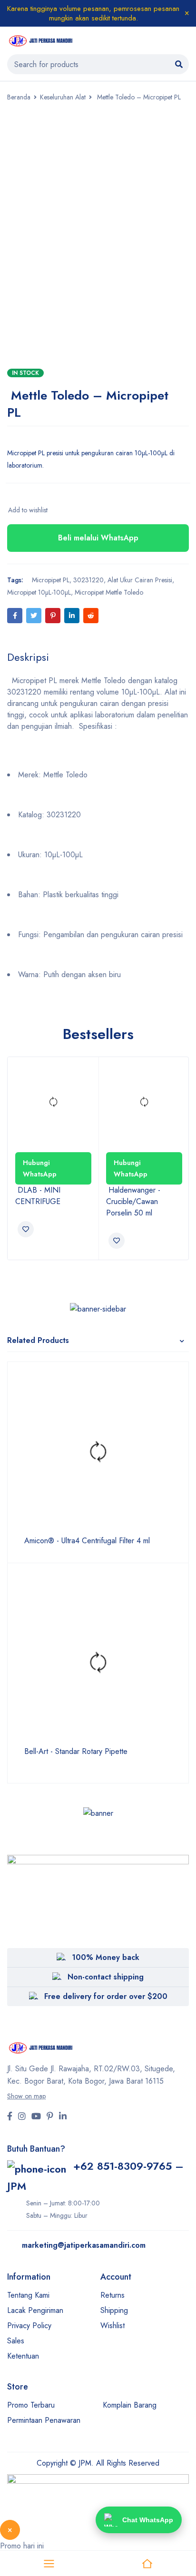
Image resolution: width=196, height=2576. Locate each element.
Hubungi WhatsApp (40, 1168)
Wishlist (113, 2326)
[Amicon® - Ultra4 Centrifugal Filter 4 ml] (98, 1452)
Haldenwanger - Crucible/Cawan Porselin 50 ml (133, 1201)
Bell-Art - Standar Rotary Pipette (75, 1752)
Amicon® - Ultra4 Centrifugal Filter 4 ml (86, 1541)
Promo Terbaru (31, 2405)
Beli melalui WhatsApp (98, 538)
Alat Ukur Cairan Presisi (140, 580)
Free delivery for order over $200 (106, 1996)
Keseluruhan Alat (63, 97)
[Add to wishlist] (27, 510)
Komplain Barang (130, 2405)
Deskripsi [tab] (28, 657)
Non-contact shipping (106, 1977)
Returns (113, 2295)
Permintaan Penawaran (44, 2420)
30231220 (88, 580)
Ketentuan (23, 2356)
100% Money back (106, 1957)
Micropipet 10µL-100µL (39, 592)
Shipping (114, 2310)
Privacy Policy (29, 2326)
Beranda (19, 97)
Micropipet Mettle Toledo (109, 592)
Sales (16, 2341)
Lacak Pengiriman (35, 2310)
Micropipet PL (49, 580)
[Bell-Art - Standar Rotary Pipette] (98, 1663)
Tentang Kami (28, 2295)
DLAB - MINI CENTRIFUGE (39, 1196)
